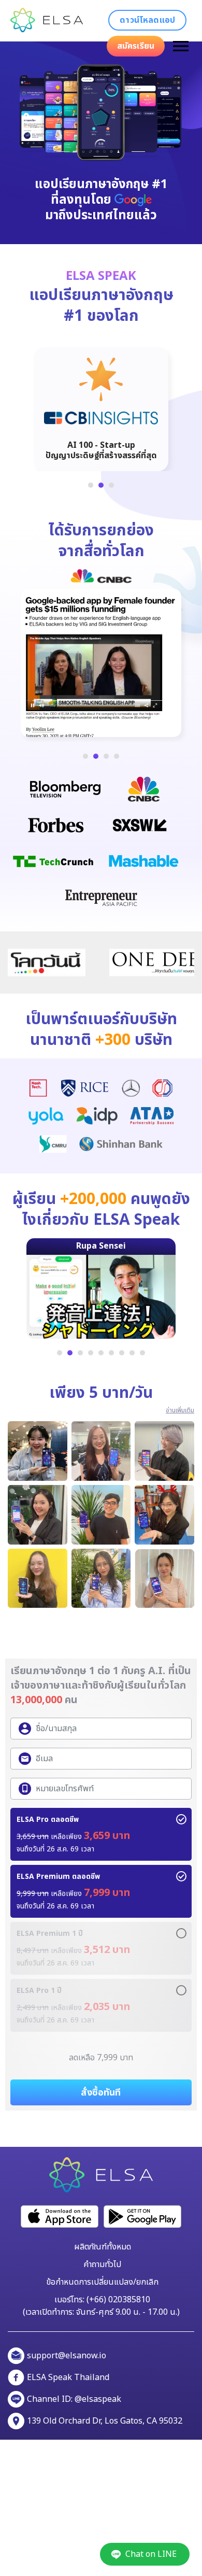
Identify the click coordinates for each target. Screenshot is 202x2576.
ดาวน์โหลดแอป (147, 20)
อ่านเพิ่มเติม (180, 1410)
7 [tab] (122, 1353)
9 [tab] (142, 1353)
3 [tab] (111, 485)
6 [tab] (111, 1353)
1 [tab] (91, 485)
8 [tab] (132, 1353)
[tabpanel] (101, 404)
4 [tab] (117, 756)
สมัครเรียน (136, 46)
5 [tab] (101, 1353)
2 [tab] (101, 485)
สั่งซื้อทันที (101, 2093)
